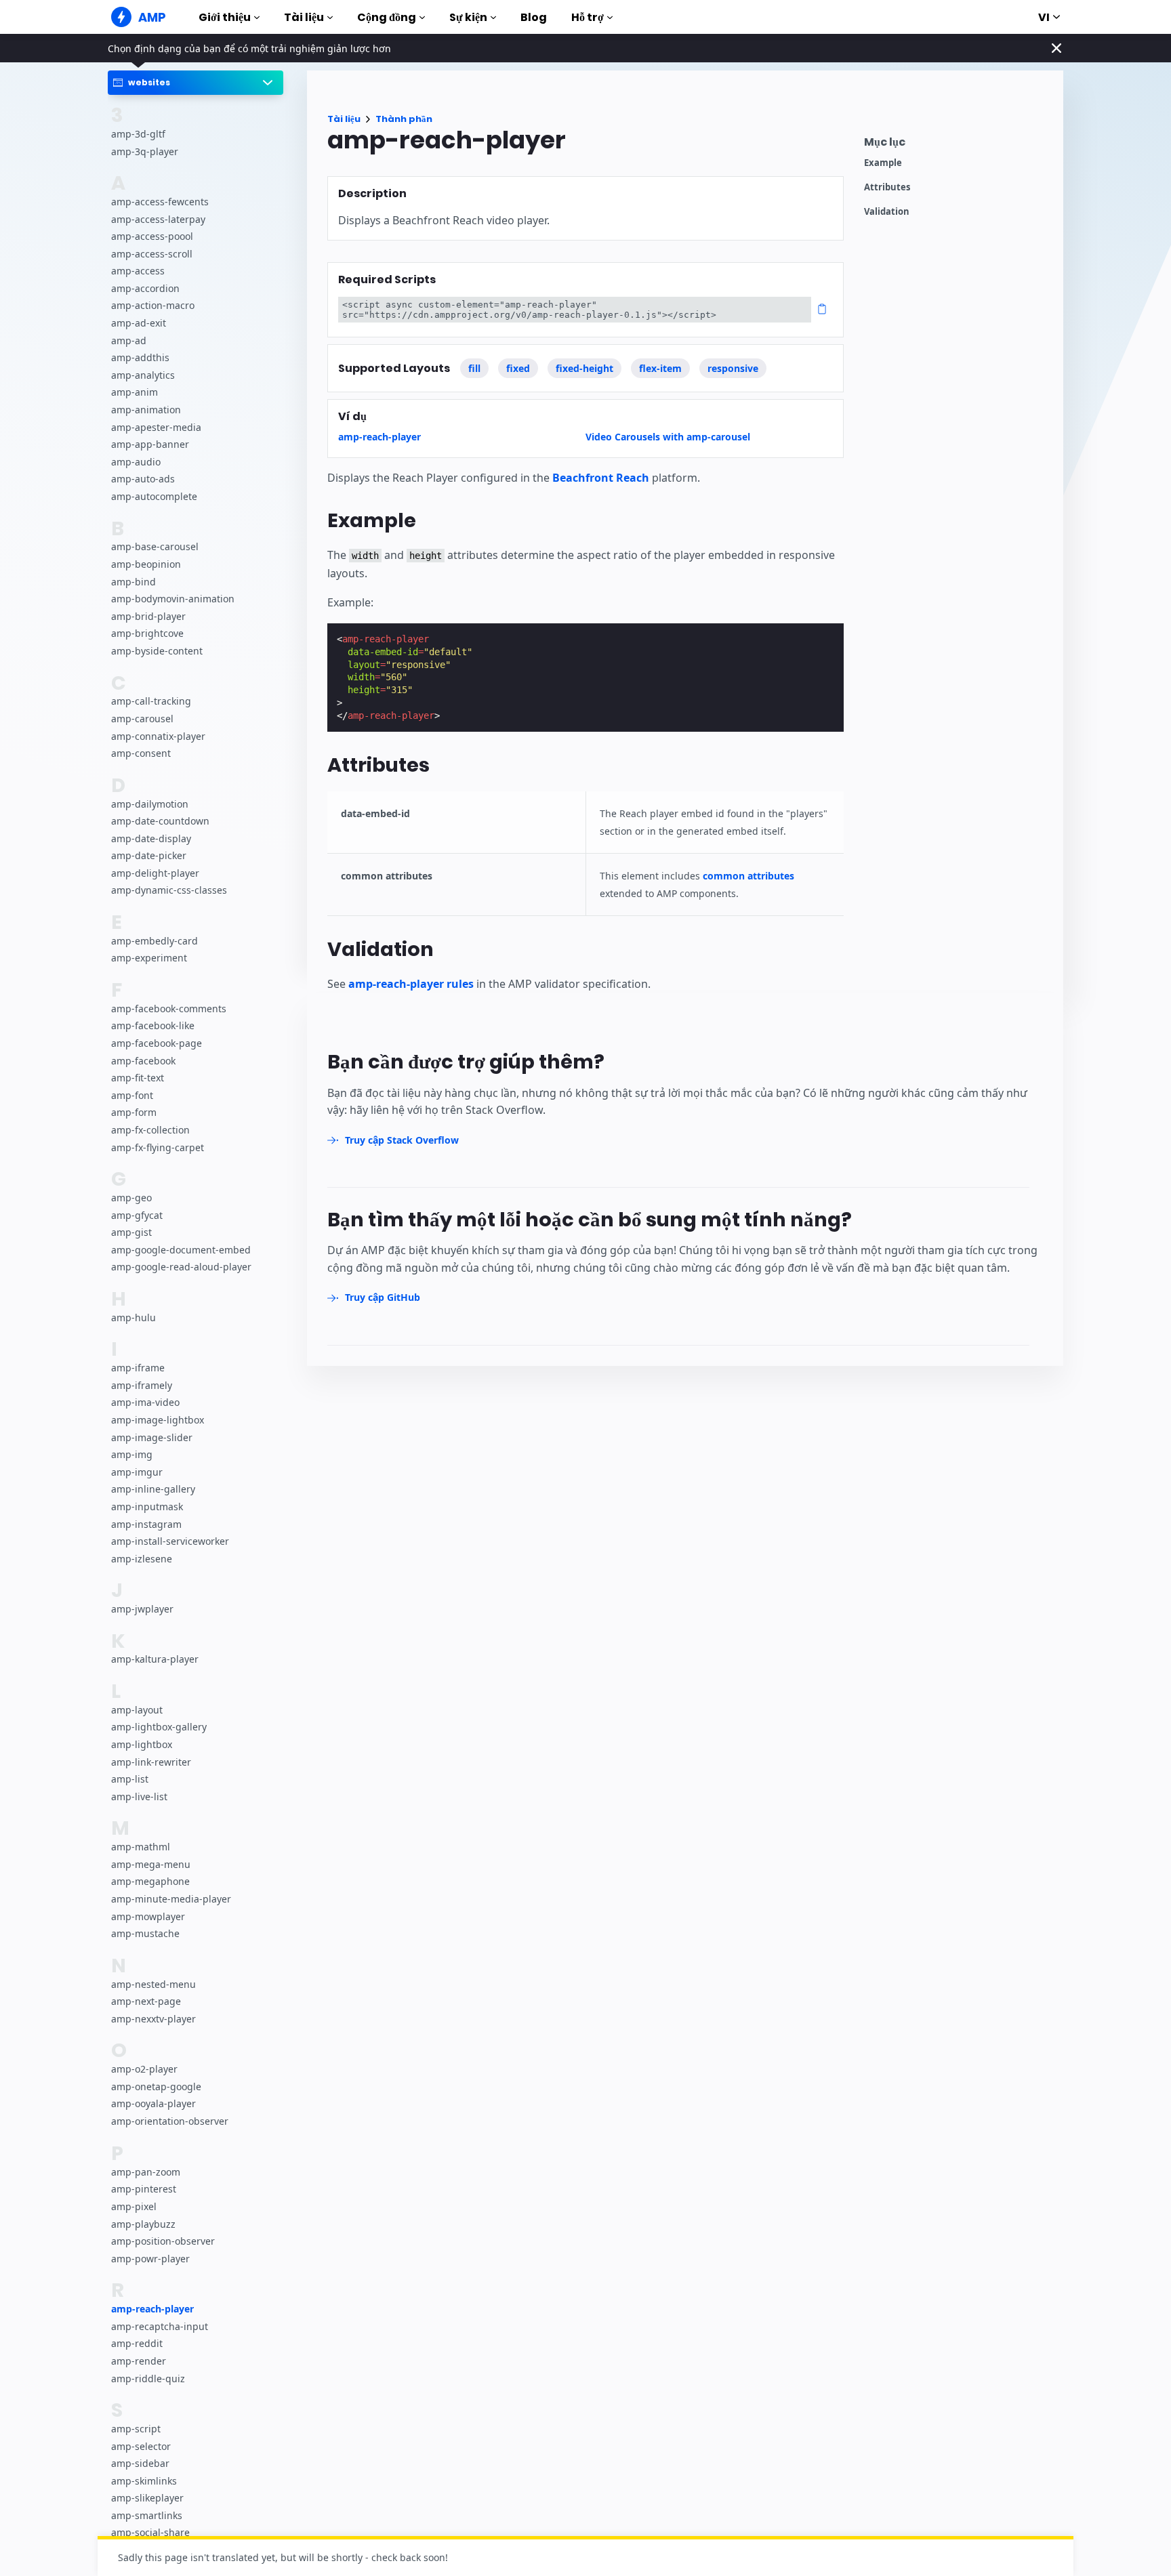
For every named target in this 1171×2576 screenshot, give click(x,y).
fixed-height (584, 368)
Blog (534, 17)
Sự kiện (468, 17)
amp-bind (133, 582)
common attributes (748, 876)
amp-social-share (150, 2532)
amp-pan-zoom (146, 2172)
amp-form (134, 1113)
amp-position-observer (163, 2241)
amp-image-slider (152, 1437)
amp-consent (141, 754)
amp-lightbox (142, 1745)
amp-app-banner (150, 445)
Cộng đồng (387, 17)
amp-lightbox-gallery (159, 1727)
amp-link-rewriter (151, 1762)
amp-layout (137, 1710)
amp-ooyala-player (153, 2104)
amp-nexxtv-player (153, 2019)
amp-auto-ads (143, 479)
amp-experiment (149, 958)
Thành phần (404, 119)
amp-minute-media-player (171, 1899)
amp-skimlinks (144, 2481)
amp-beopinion (146, 564)
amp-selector (141, 2446)
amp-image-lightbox (158, 1420)
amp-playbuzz (143, 2224)
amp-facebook (143, 1061)
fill (474, 368)
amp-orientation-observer (170, 2121)
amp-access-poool (152, 237)
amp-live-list (139, 1796)
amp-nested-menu (153, 1984)
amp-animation (146, 410)
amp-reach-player (152, 2309)
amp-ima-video (145, 1403)
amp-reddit (137, 2343)
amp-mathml (141, 1847)
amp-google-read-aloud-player (181, 1267)
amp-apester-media (156, 427)
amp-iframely (142, 1385)
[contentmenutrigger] (957, 145)
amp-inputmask (147, 1507)
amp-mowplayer (148, 1916)
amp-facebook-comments (169, 1009)
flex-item (660, 368)
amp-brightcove (147, 634)
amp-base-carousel (155, 547)
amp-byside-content (157, 651)
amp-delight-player (155, 873)
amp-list (130, 1780)
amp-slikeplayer (147, 2498)
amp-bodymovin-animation (173, 599)
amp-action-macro (153, 306)
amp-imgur (137, 1472)
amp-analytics (143, 375)
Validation (887, 212)
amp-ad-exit (139, 324)
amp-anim (135, 393)
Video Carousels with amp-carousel (668, 437)
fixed (518, 368)
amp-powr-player (150, 2259)
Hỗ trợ (588, 17)
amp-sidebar (140, 2463)
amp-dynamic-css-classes (169, 891)
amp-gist (131, 1233)
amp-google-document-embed (181, 1250)
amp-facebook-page (157, 1044)
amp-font (132, 1095)
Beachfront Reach (601, 478)
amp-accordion (145, 288)
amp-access (138, 271)
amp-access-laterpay (158, 219)
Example (883, 163)
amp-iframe (138, 1368)
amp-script (136, 2429)
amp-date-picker (149, 856)
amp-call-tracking (151, 702)
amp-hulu (133, 1317)
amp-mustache (145, 1934)
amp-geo (131, 1198)
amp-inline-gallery (153, 1490)
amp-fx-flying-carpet (158, 1147)
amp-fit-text (138, 1078)
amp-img (132, 1455)
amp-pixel (134, 2206)
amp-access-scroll (152, 254)
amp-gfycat (137, 1215)
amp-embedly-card (155, 941)
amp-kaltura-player (155, 1660)
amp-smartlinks (147, 2515)
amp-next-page (146, 2002)
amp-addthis (140, 358)
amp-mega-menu (151, 1864)
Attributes (887, 187)
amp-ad (129, 340)
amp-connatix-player (158, 736)
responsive (733, 368)
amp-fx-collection (150, 1130)
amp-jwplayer (142, 1609)
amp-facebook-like (153, 1026)
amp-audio (136, 462)
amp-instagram (146, 1524)
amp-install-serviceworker (170, 1542)
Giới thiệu (225, 17)
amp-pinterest (144, 2189)
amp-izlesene (142, 1559)
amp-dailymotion (150, 804)
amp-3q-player (145, 151)
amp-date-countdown (160, 822)
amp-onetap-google (156, 2086)
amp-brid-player (148, 616)
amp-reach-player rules (411, 984)
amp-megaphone (150, 1882)
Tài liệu (304, 17)
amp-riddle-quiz (148, 2378)
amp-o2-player (144, 2070)
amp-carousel (142, 719)
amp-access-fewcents (160, 202)
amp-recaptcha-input (160, 2326)
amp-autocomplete (154, 496)
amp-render (139, 2361)
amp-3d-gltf (138, 134)
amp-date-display (151, 838)
